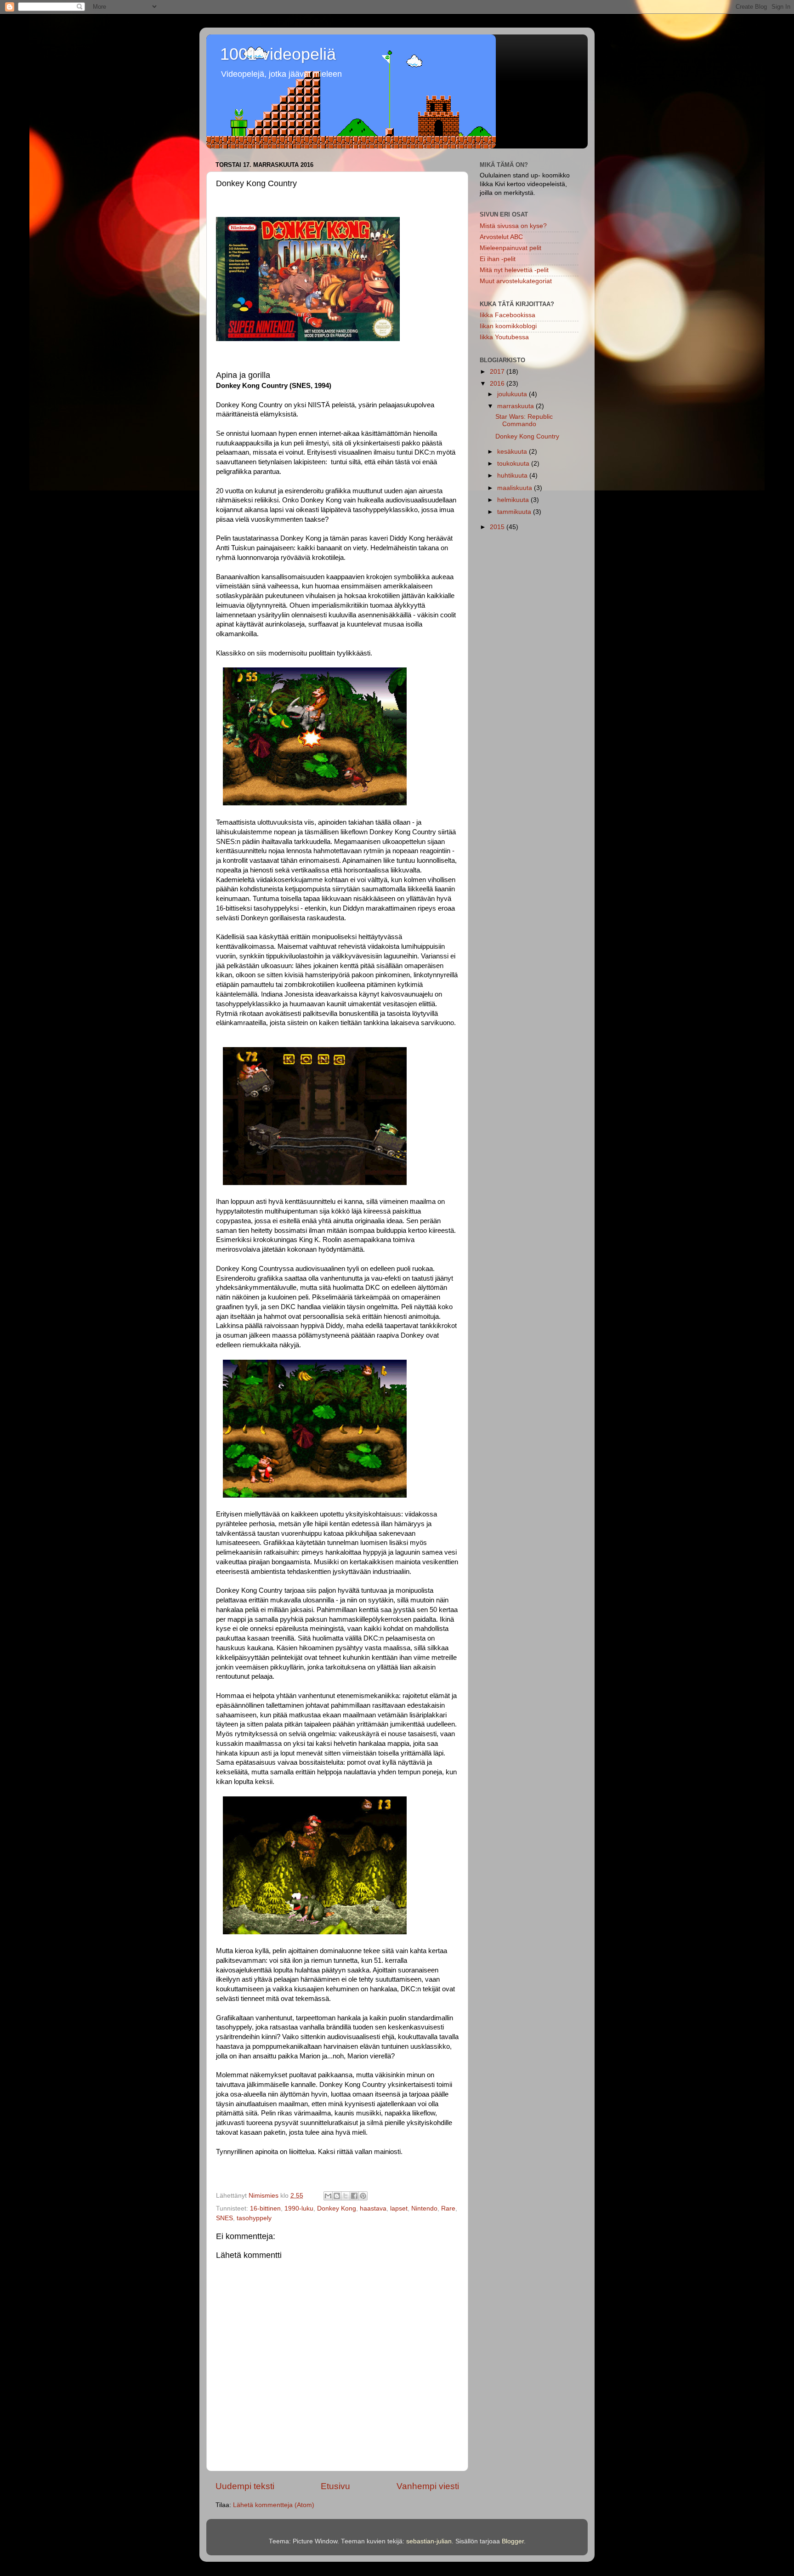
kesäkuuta (513, 452)
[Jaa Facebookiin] (354, 2196)
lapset (399, 2208)
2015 (498, 527)
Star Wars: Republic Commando (524, 420)
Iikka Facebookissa (508, 315)
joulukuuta (513, 394)
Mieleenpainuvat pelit (510, 248)
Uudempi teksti (245, 2486)
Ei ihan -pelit (498, 259)
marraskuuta (516, 406)
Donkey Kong (337, 2208)
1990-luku (299, 2208)
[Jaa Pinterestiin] (363, 2196)
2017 (498, 372)
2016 (498, 384)
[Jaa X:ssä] (346, 2196)
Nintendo (424, 2208)
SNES (224, 2218)
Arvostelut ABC (501, 237)
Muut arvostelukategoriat (516, 281)
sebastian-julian (429, 2541)
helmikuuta (514, 500)
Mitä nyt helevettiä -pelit (514, 270)
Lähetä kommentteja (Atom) (274, 2505)
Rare (448, 2208)
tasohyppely (254, 2218)
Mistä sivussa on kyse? (513, 226)
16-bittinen (265, 2208)
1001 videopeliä (278, 54)
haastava (373, 2208)
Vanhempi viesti (428, 2486)
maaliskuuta (516, 488)
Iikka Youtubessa (504, 337)
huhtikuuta (513, 476)
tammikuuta (515, 512)
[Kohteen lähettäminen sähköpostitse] (328, 2196)
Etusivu (335, 2486)
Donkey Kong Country (527, 436)
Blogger (513, 2541)
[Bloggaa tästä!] (337, 2196)
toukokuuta (514, 464)
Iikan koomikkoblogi (508, 326)
